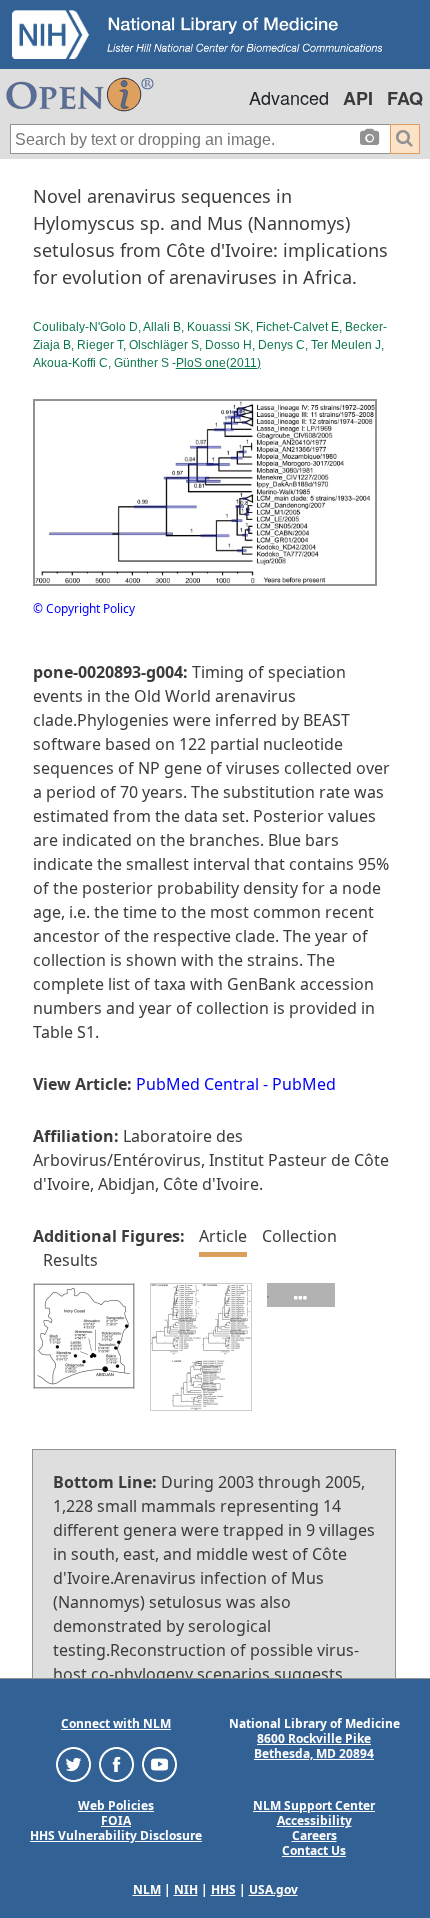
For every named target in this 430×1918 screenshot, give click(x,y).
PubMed (304, 1084)
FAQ (405, 98)
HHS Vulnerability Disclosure (116, 1835)
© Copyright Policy (84, 608)
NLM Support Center (314, 1805)
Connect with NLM (116, 1723)
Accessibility (314, 1820)
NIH (186, 1889)
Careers (314, 1835)
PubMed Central (197, 1084)
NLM (147, 1889)
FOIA (116, 1820)
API (358, 98)
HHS (223, 1889)
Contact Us (314, 1850)
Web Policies (116, 1805)
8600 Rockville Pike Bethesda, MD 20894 (314, 1746)
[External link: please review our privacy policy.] (73, 1763)
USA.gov (273, 1889)
